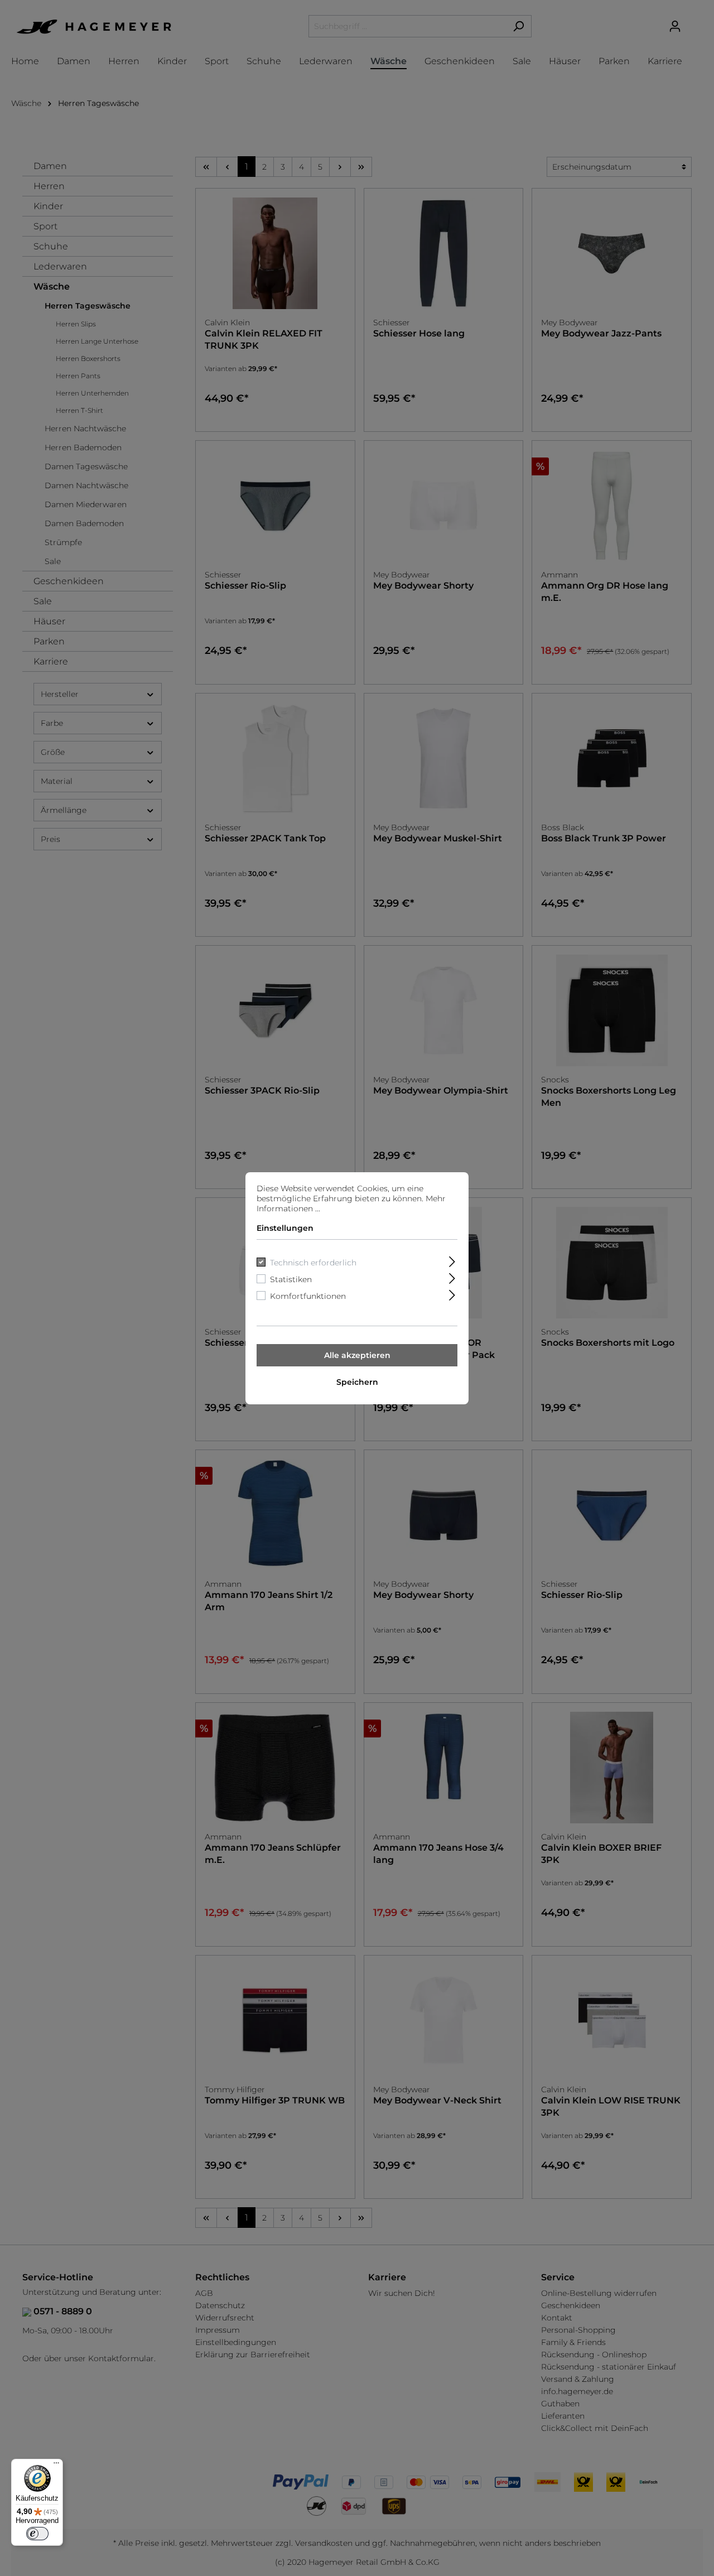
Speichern (357, 1382)
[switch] (37, 2534)
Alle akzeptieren (357, 1355)
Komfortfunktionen (308, 1296)
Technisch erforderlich (313, 1263)
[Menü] (56, 2466)
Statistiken (291, 1279)
